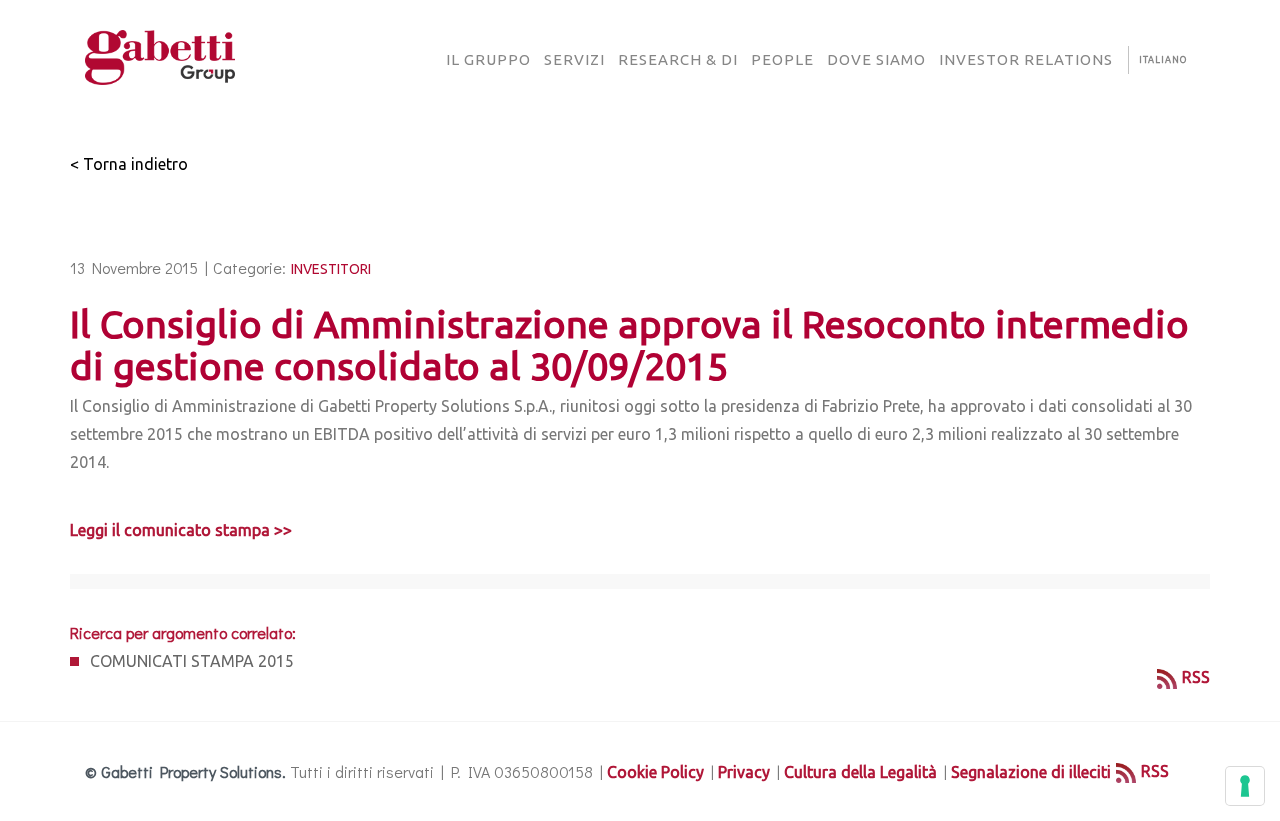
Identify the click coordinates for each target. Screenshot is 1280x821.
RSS (1196, 677)
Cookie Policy (655, 772)
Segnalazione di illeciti (1031, 772)
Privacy (744, 772)
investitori (331, 269)
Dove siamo (876, 59)
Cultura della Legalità (860, 772)
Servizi (574, 59)
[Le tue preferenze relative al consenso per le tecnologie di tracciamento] (1245, 786)
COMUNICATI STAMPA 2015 (192, 661)
